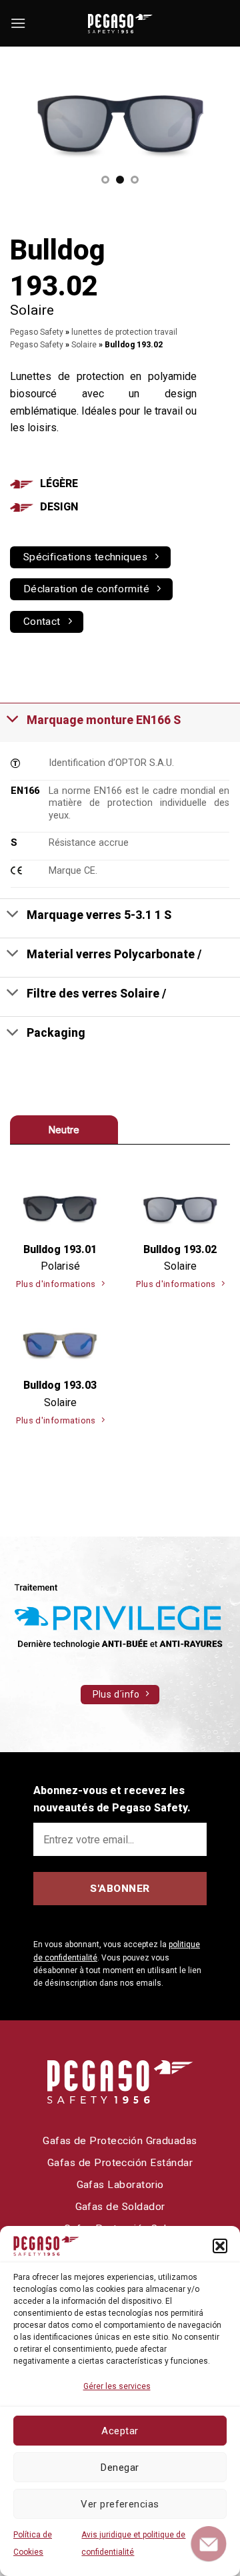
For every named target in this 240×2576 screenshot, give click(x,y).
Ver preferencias (120, 2504)
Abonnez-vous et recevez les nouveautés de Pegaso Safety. (112, 1799)
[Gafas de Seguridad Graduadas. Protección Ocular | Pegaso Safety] (120, 24)
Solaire (84, 345)
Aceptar (120, 2431)
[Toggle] (13, 718)
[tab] (64, 1130)
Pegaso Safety (37, 332)
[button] (220, 2246)
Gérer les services (117, 2386)
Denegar (120, 2468)
